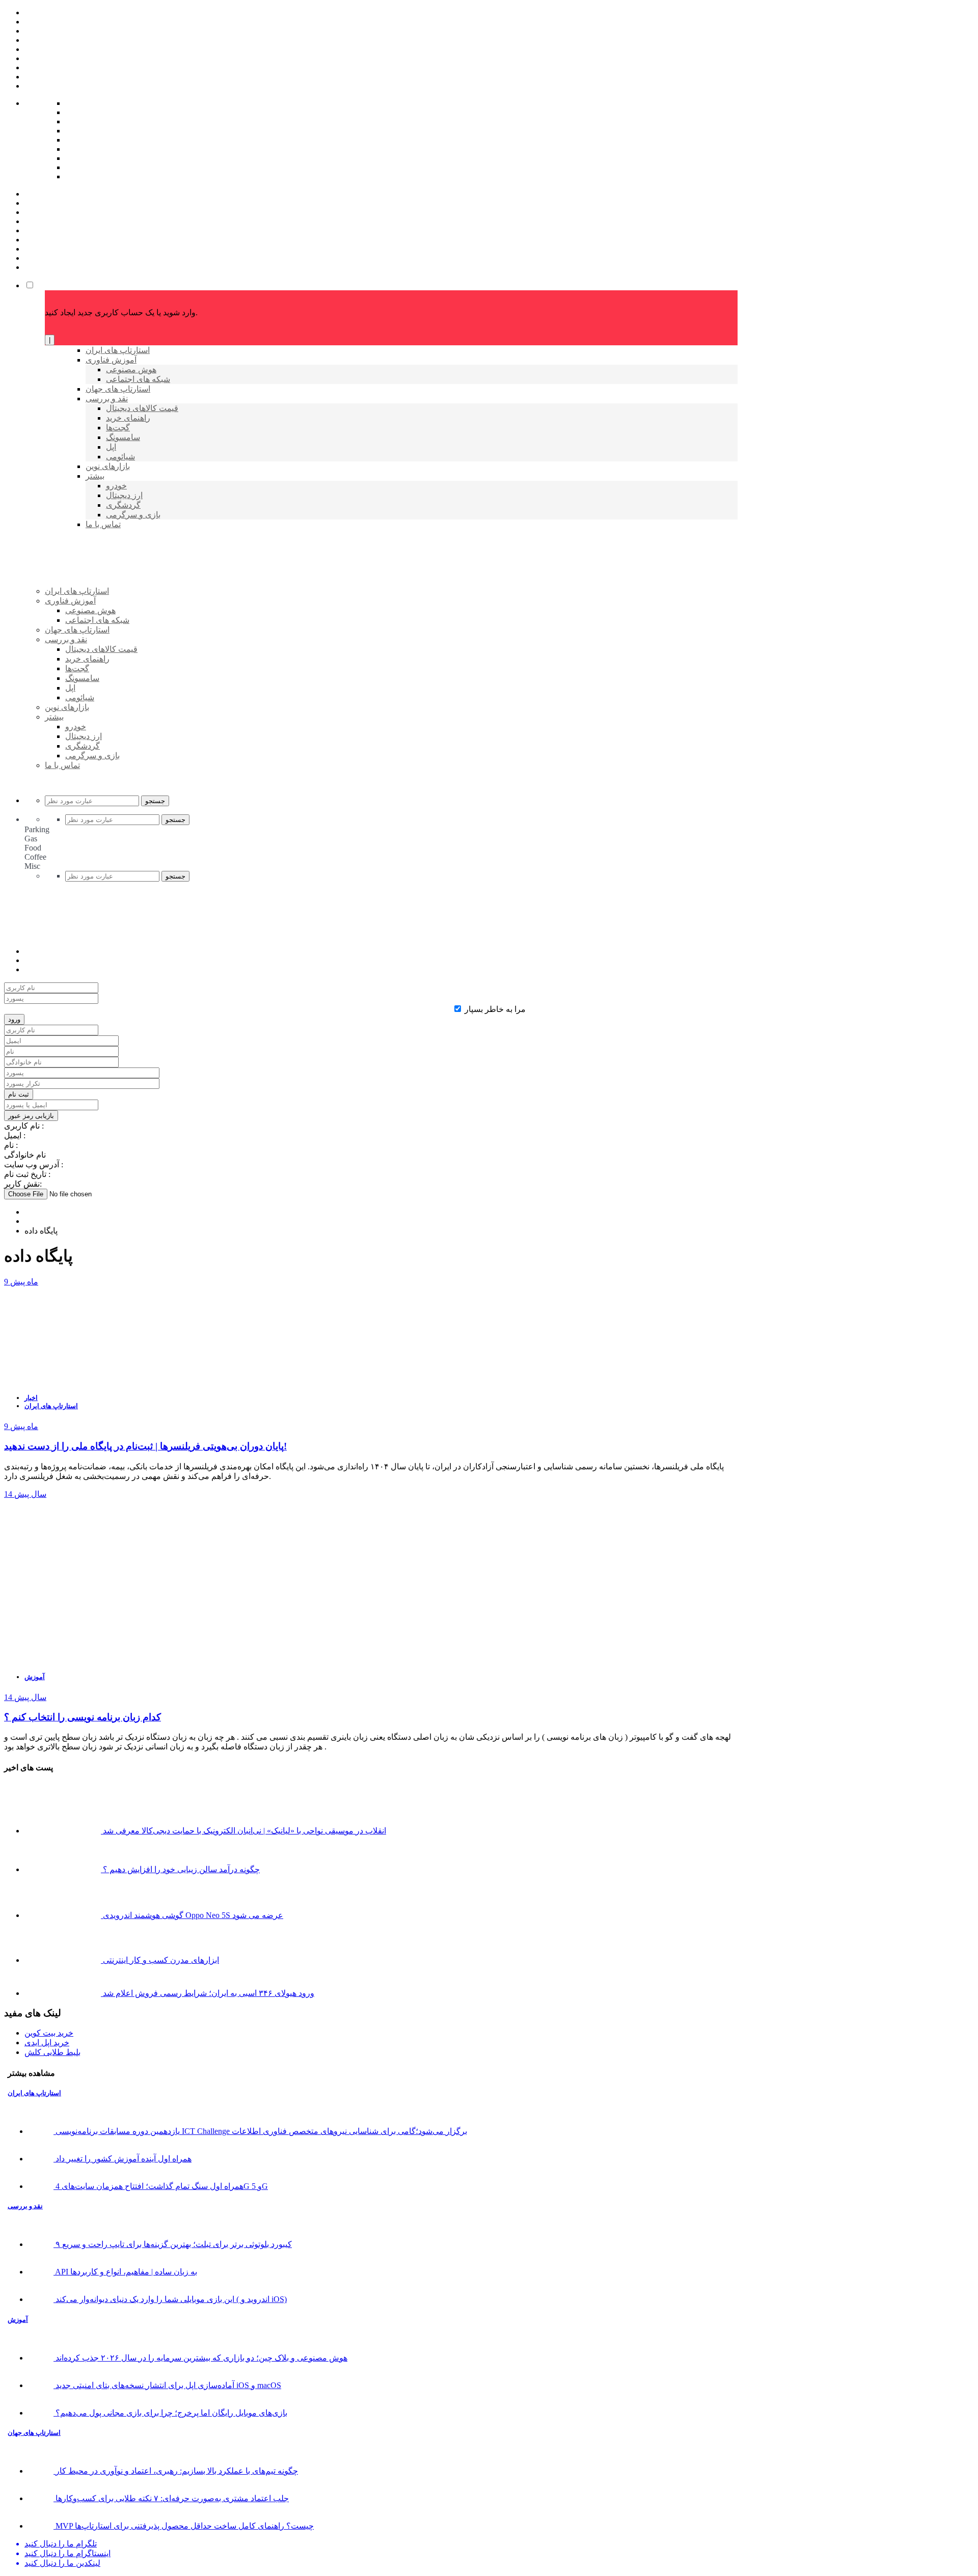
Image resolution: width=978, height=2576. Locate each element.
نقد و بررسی (25, 2206)
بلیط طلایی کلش (52, 2052)
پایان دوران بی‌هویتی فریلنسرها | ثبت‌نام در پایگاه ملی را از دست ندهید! (145, 1446)
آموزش (35, 1677)
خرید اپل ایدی (47, 2043)
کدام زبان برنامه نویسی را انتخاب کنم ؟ (83, 1717)
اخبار (31, 1398)
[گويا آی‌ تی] (123, 608)
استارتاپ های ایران (51, 1406)
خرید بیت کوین (49, 2033)
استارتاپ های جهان (34, 2433)
